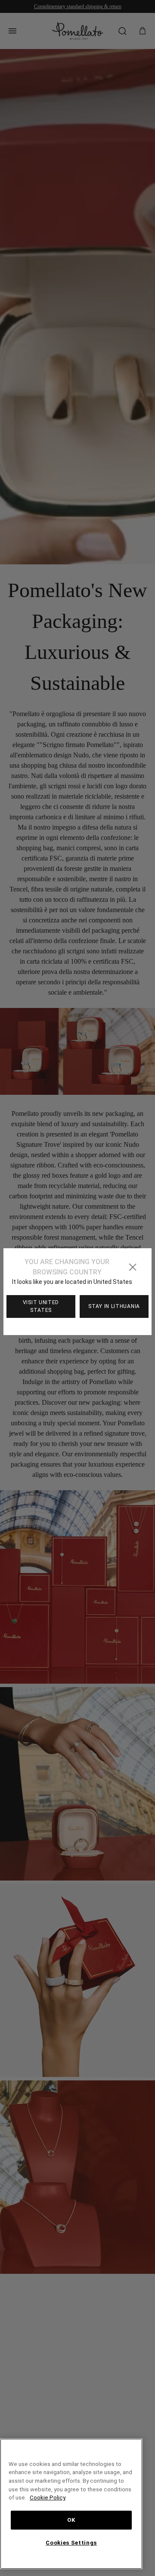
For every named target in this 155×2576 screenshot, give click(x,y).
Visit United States (41, 1306)
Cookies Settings (71, 2543)
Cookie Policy (48, 2498)
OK (71, 2520)
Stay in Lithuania (114, 1306)
